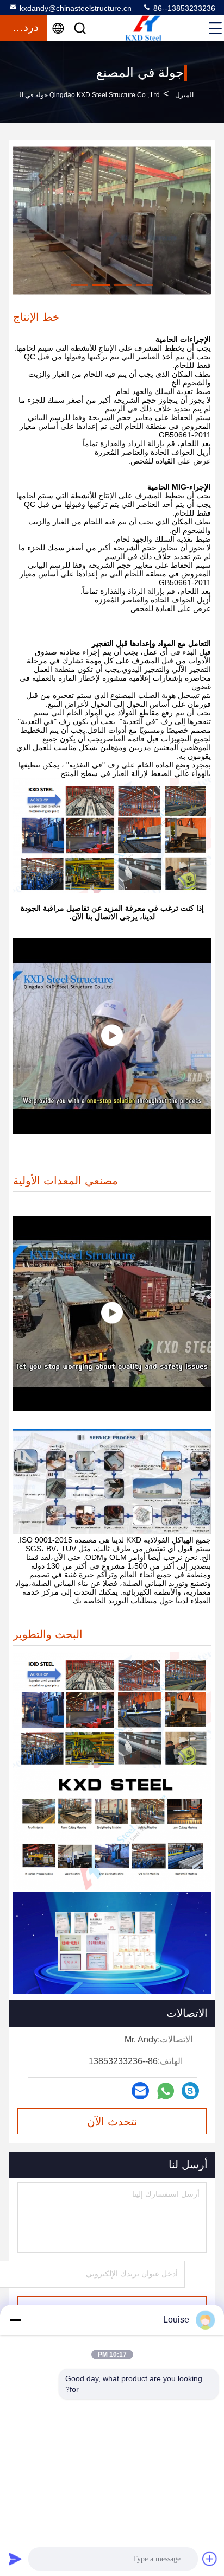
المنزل (184, 95)
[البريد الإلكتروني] (140, 2091)
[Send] (15, 2559)
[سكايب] (190, 2091)
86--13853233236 (183, 8)
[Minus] (15, 2320)
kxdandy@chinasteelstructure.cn (76, 8)
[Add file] (210, 2559)
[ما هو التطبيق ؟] (166, 2091)
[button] (145, 285)
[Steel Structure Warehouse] (112, 1036)
